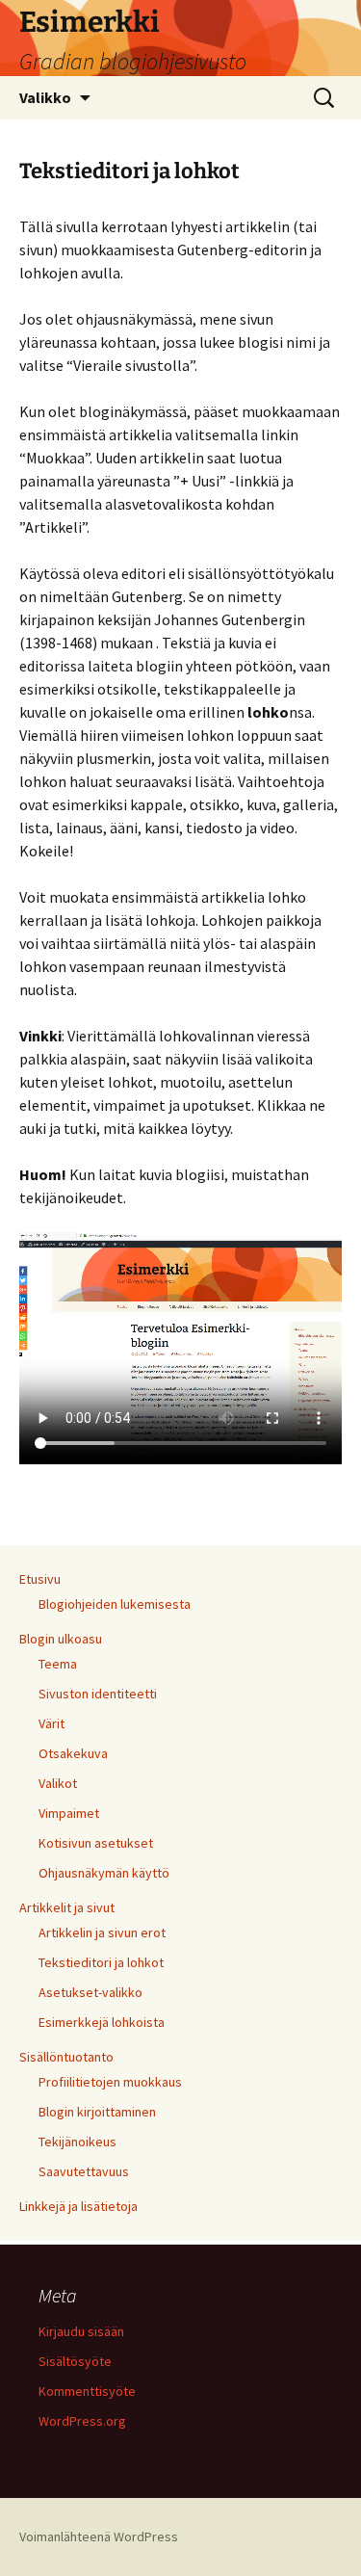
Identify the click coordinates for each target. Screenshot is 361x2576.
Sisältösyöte (75, 2361)
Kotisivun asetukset (96, 1843)
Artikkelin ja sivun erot (102, 1932)
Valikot (58, 1783)
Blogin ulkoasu (61, 1639)
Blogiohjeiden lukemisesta (115, 1604)
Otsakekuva (73, 1753)
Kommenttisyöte (87, 2391)
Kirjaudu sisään (81, 2331)
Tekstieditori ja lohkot (101, 1962)
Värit (52, 1723)
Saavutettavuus (84, 2171)
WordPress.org (82, 2421)
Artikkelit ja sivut (67, 1907)
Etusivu (40, 1579)
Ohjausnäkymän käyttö (104, 1873)
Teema (58, 1664)
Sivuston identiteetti (98, 1694)
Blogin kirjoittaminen (97, 2112)
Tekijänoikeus (77, 2142)
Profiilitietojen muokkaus (110, 2082)
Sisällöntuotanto (66, 2057)
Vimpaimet (69, 1813)
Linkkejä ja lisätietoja (78, 2206)
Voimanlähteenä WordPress (99, 2537)
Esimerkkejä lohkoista (102, 2022)
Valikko (45, 97)
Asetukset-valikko (90, 1992)
